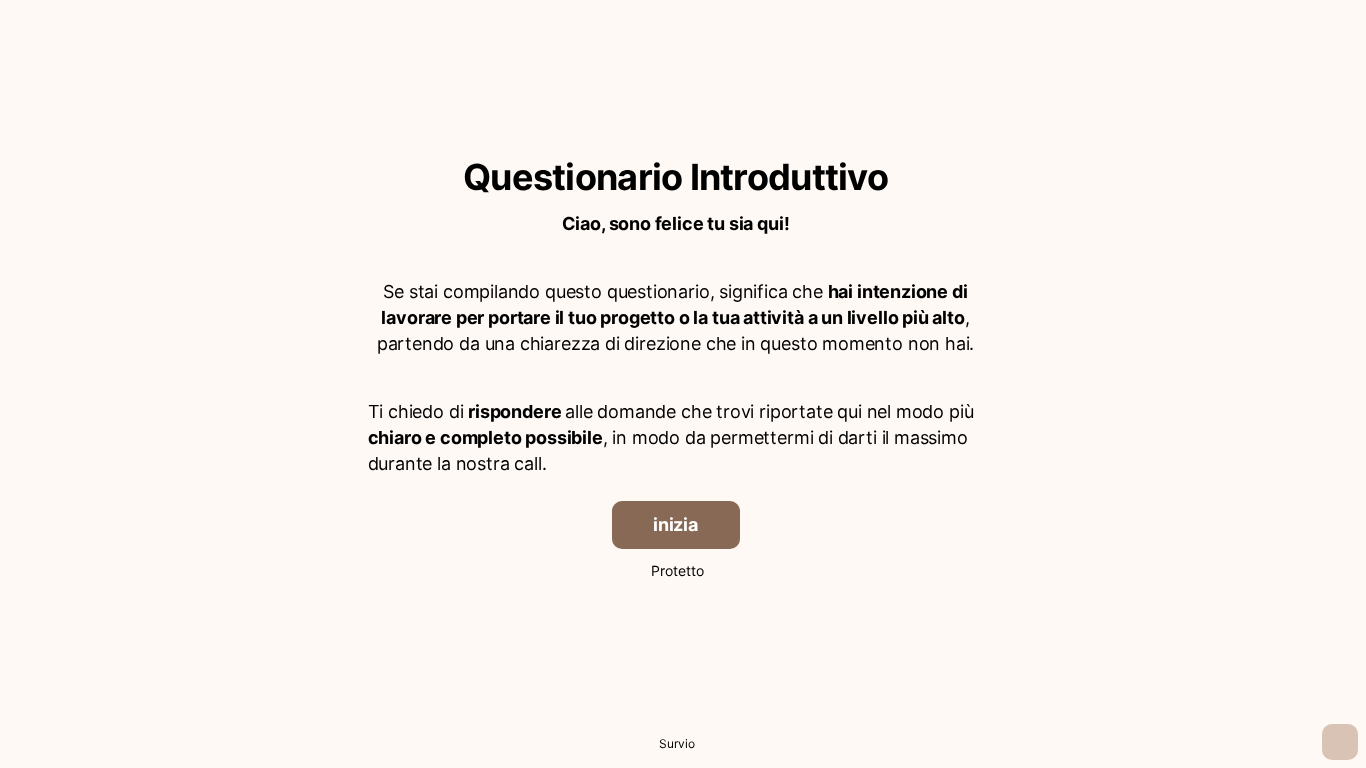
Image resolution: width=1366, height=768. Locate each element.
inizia (675, 524)
